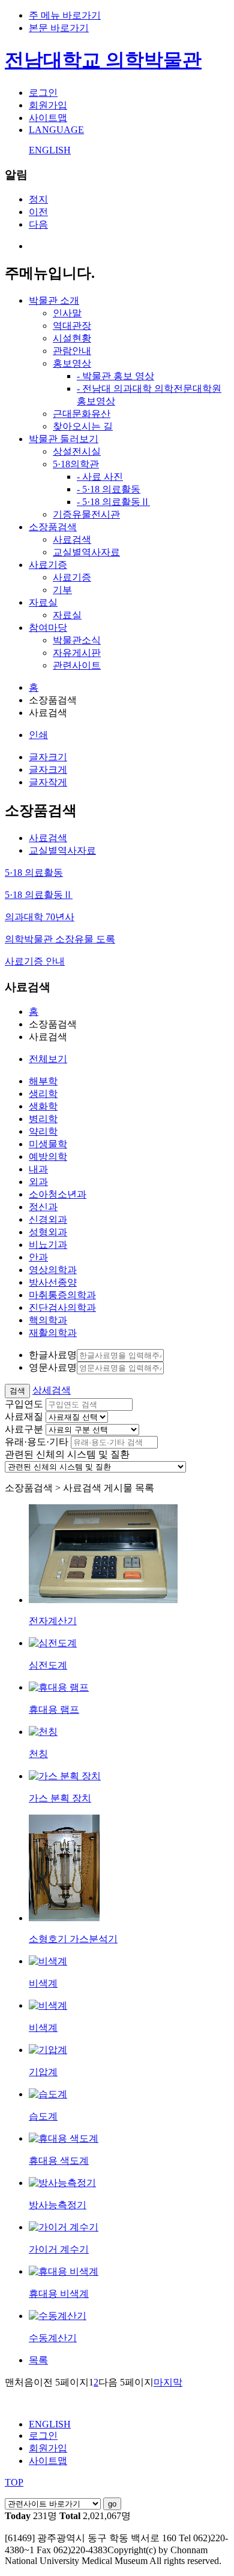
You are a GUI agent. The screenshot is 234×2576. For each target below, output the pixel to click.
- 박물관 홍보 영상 (115, 376)
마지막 (168, 2382)
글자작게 (48, 782)
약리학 (43, 1131)
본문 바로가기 (59, 28)
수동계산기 (53, 2338)
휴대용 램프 (54, 1709)
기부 (62, 590)
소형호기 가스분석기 (73, 1939)
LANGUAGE (56, 130)
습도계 (43, 2116)
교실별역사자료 (86, 552)
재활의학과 (53, 1333)
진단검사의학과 (62, 1307)
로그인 (43, 93)
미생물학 (48, 1144)
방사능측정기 (58, 2205)
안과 (38, 1257)
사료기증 (48, 565)
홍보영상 (72, 363)
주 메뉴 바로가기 (65, 15)
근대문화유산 (82, 414)
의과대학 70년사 (40, 917)
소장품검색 (53, 527)
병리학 (43, 1119)
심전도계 (48, 1665)
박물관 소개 (54, 300)
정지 (38, 199)
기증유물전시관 (86, 514)
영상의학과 (53, 1270)
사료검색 (72, 539)
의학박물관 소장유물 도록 (60, 939)
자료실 (43, 602)
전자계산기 (53, 1621)
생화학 (43, 1106)
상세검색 (52, 1390)
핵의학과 (48, 1320)
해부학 (43, 1081)
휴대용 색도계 (59, 2161)
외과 (38, 1182)
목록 (38, 2360)
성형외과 (48, 1232)
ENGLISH (50, 150)
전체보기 (48, 1059)
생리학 (43, 1094)
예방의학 (48, 1157)
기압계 (43, 2072)
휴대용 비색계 (59, 2294)
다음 (38, 224)
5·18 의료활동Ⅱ (39, 895)
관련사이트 (77, 665)
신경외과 (48, 1219)
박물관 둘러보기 (64, 439)
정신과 (43, 1207)
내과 (38, 1169)
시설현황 (72, 338)
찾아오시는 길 (83, 426)
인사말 (67, 313)
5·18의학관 (76, 464)
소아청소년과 (58, 1194)
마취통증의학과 (62, 1295)
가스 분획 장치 (60, 1798)
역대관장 (72, 326)
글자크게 (48, 770)
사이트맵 (48, 118)
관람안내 (72, 351)
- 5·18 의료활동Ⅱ (113, 502)
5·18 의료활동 (34, 873)
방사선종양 (53, 1282)
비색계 (43, 1983)
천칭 (38, 1754)
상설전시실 (77, 451)
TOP (14, 2482)
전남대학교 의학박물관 (103, 60)
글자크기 (48, 757)
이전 (38, 212)
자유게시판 (77, 653)
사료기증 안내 (35, 961)
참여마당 (48, 628)
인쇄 (38, 735)
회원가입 (48, 105)
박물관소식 (77, 640)
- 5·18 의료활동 (109, 489)
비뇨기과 (48, 1245)
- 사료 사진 (100, 477)
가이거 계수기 (59, 2249)
